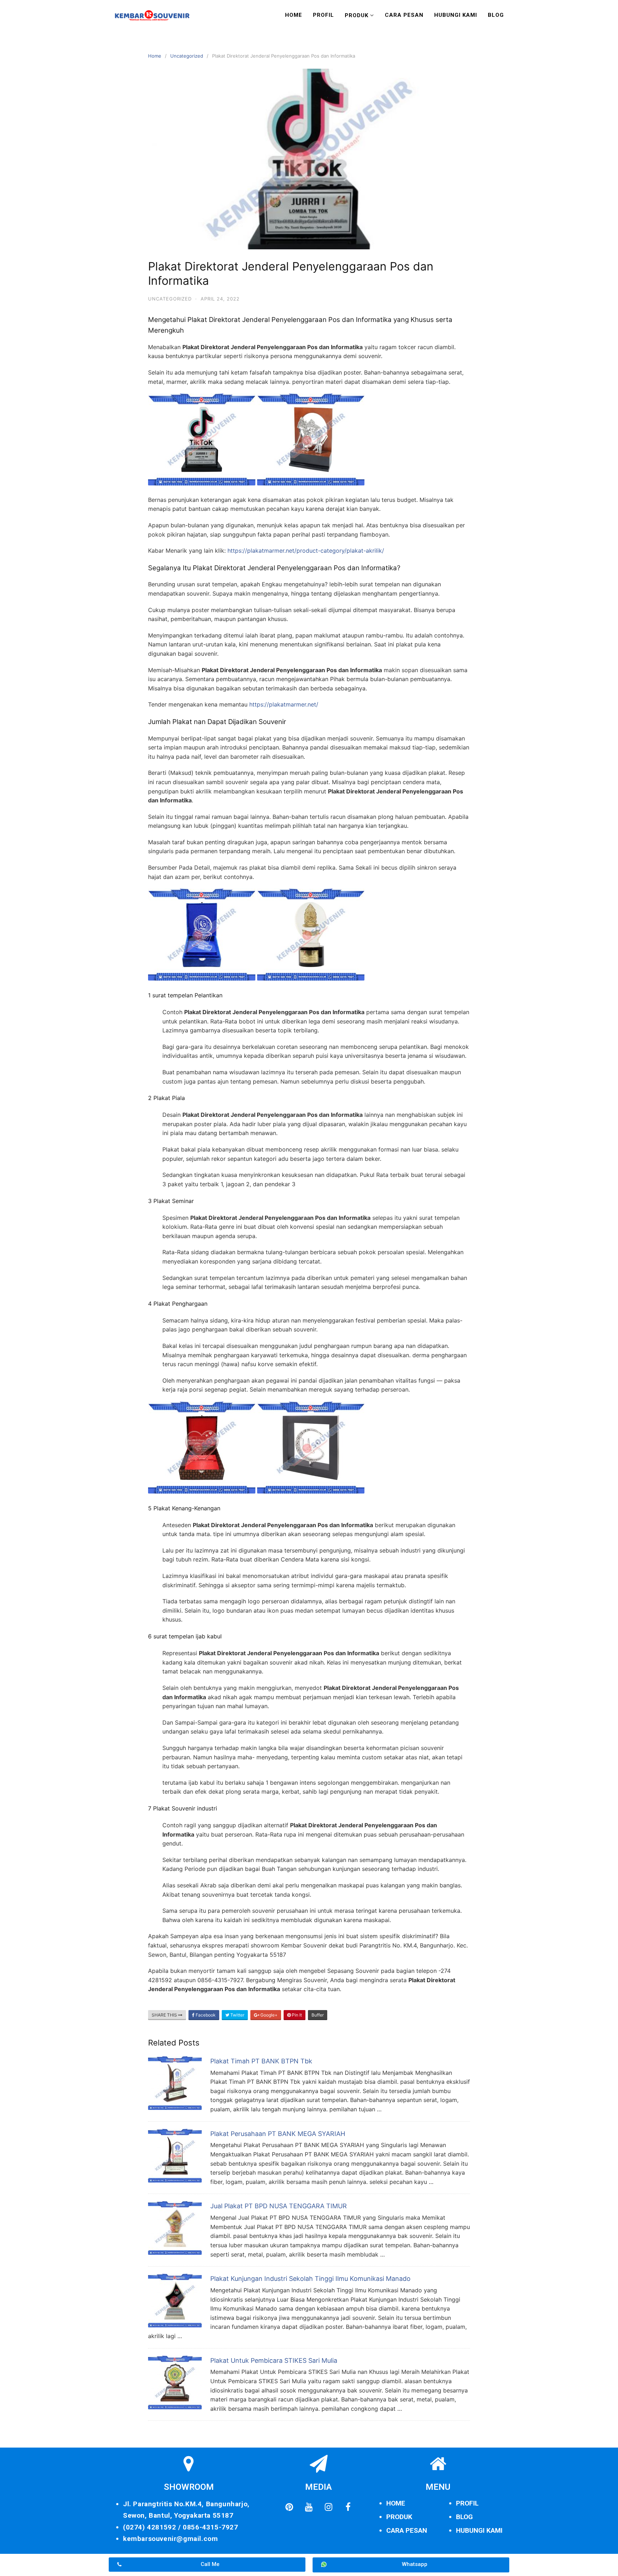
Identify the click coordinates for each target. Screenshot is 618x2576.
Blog (496, 15)
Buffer (318, 2015)
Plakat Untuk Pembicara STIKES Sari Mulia (274, 2360)
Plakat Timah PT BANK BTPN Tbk (261, 2061)
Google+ (268, 2015)
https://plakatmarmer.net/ (284, 704)
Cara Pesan (404, 15)
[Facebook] (348, 2507)
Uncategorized (187, 56)
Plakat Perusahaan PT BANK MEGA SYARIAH (278, 2134)
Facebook (205, 2015)
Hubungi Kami (456, 15)
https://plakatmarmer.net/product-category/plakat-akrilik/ (306, 551)
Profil (323, 15)
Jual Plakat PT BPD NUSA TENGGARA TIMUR (279, 2206)
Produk (357, 15)
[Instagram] (328, 2507)
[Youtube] (309, 2507)
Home (294, 15)
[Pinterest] (289, 2507)
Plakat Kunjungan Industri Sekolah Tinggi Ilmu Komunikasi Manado (310, 2279)
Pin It (296, 2015)
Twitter (237, 2015)
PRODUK (399, 2517)
